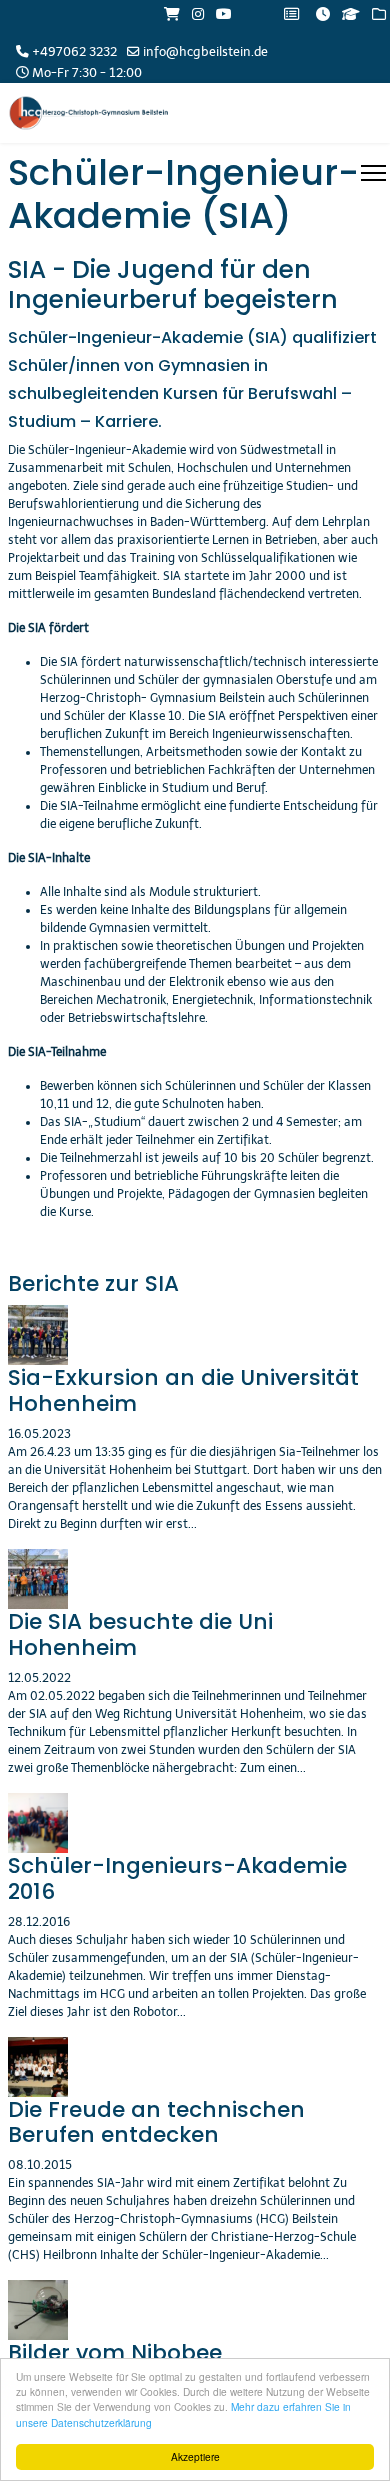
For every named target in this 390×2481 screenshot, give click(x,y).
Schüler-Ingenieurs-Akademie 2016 (177, 1878)
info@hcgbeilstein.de (205, 51)
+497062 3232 (74, 51)
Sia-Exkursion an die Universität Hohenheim (183, 1390)
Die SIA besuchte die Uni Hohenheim (140, 1634)
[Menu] (373, 173)
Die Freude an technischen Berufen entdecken (156, 2122)
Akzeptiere (195, 2456)
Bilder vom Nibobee (115, 2352)
